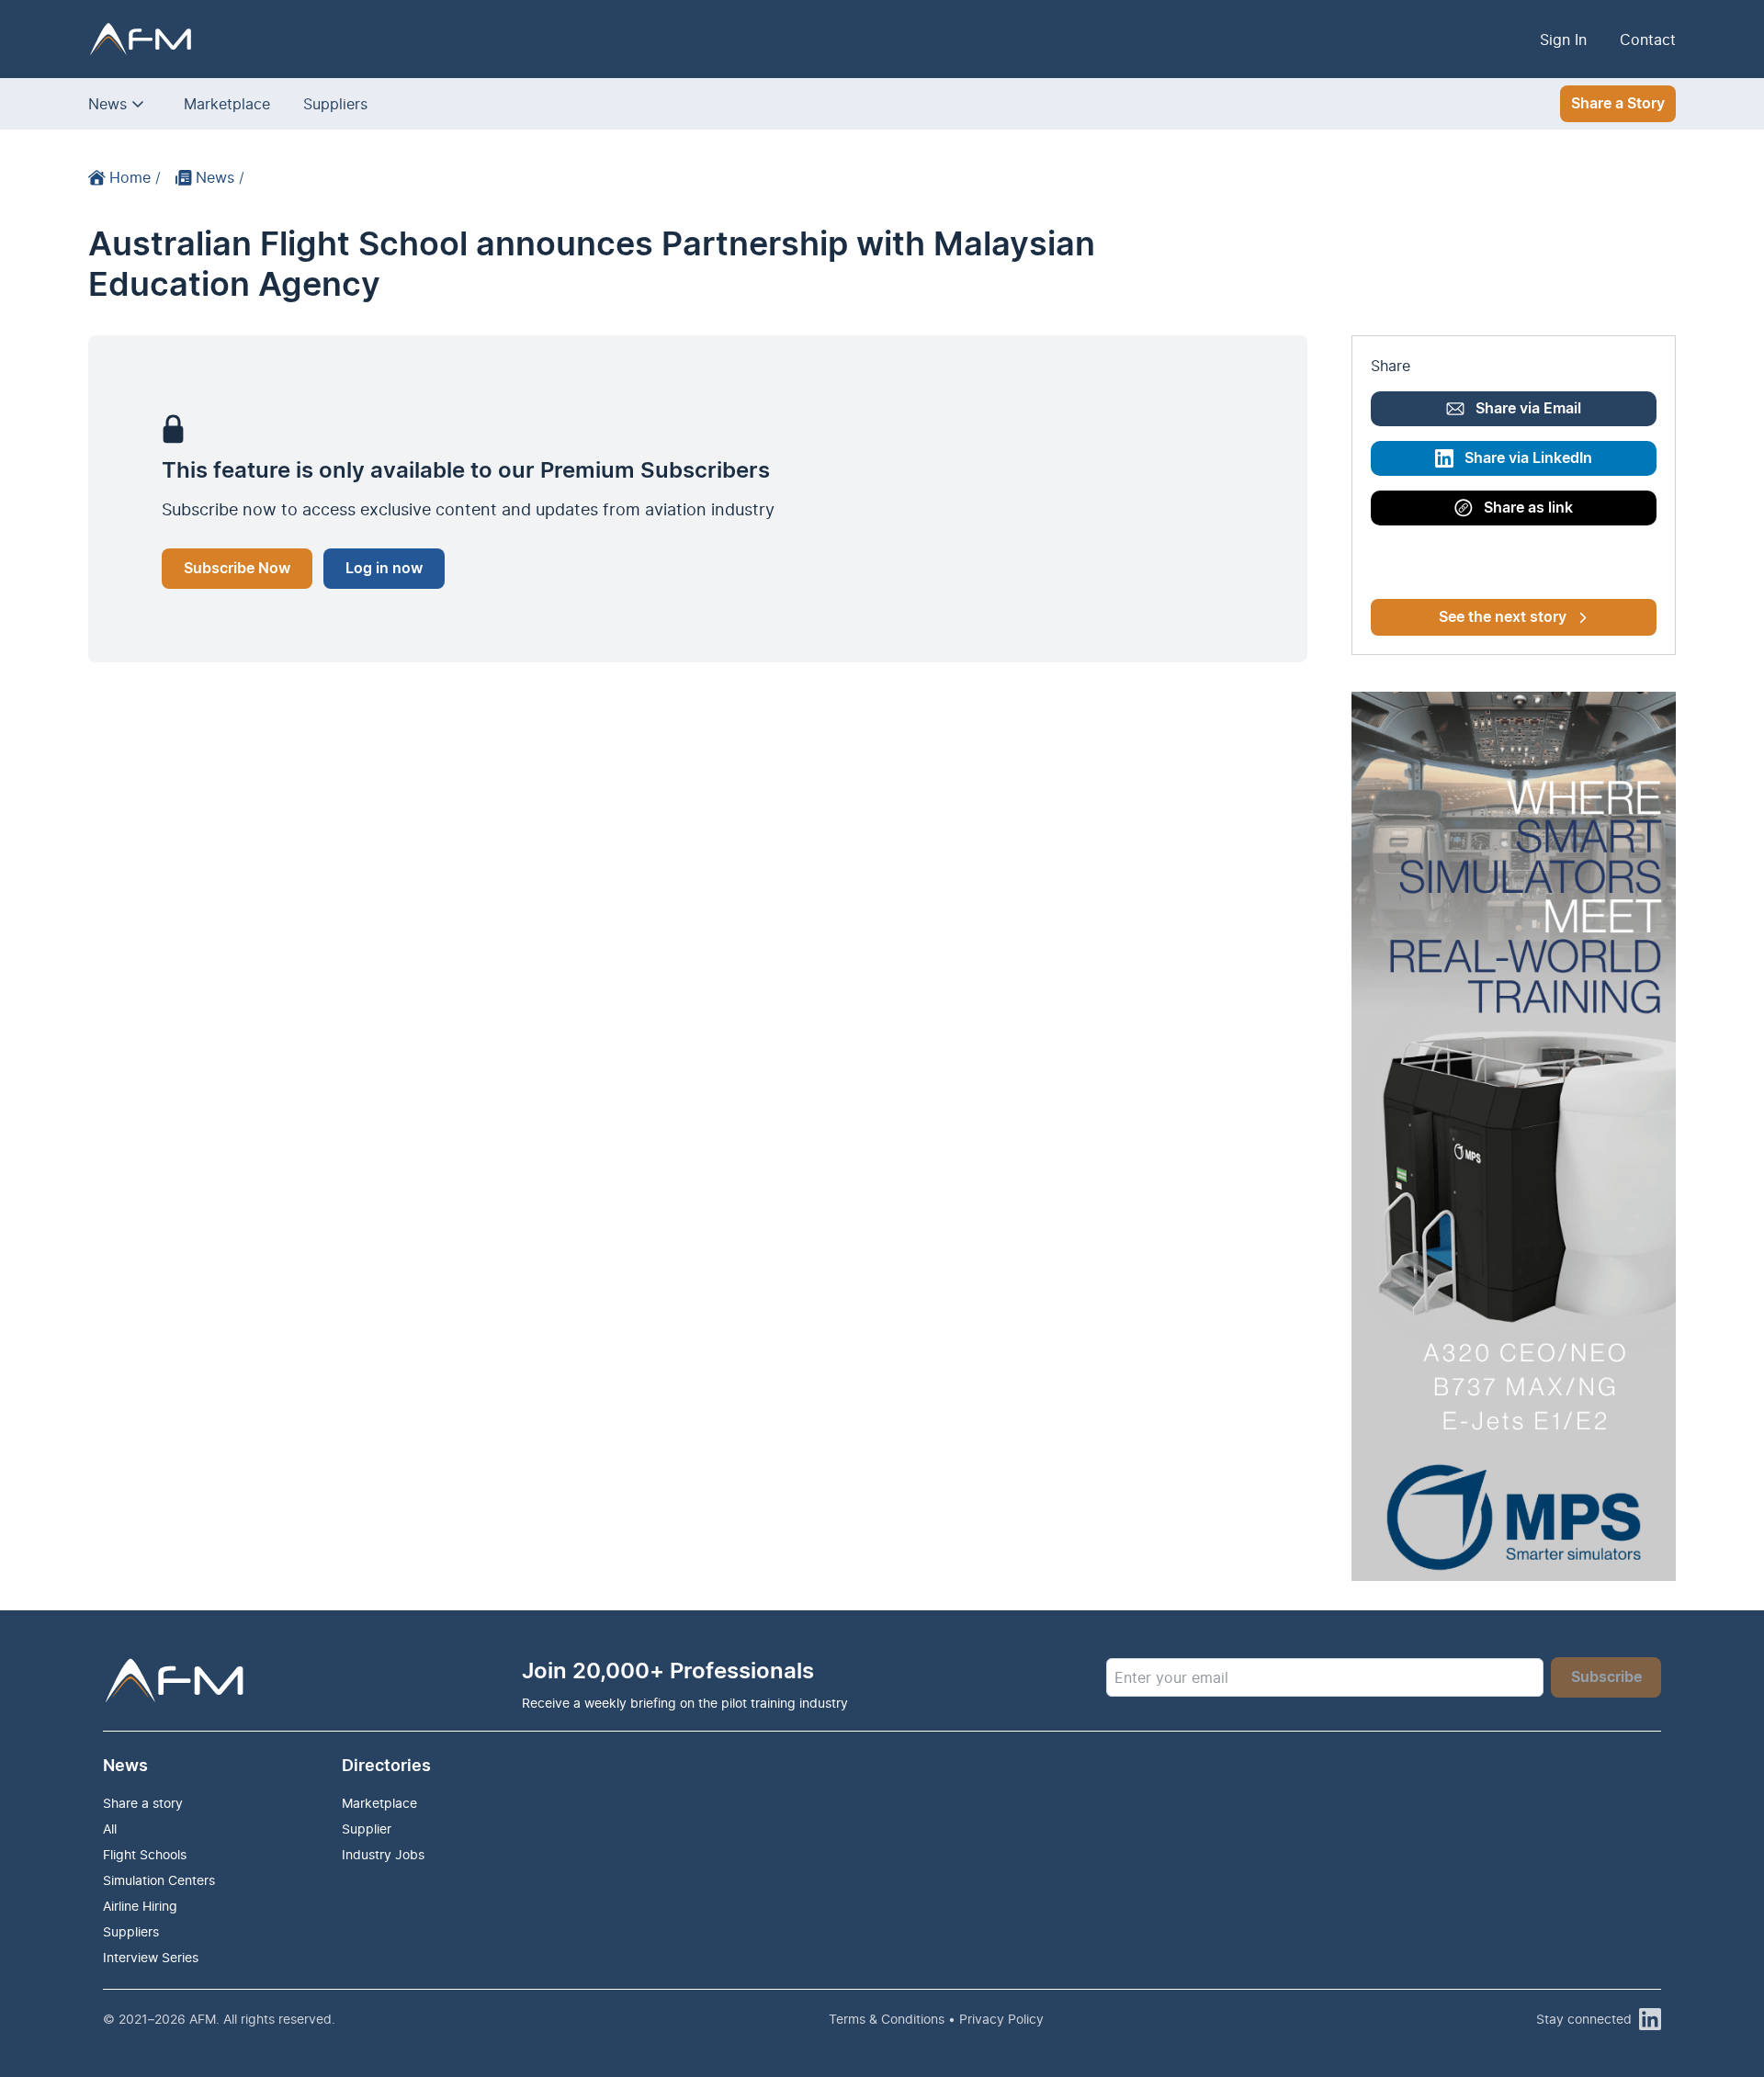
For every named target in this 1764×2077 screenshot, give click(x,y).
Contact (1648, 40)
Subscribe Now (237, 569)
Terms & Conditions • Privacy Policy (936, 2019)
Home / (135, 177)
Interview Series (151, 1957)
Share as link (1528, 508)
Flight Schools (145, 1854)
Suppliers (335, 104)
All (110, 1829)
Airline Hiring (140, 1906)
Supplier (367, 1829)
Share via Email (1528, 409)
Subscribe (1606, 1677)
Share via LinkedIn (1528, 458)
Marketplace (227, 104)
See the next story (1503, 617)
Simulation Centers (159, 1880)
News (107, 104)
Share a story (143, 1803)
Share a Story (1618, 104)
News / (220, 177)
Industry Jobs (383, 1854)
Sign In (1563, 40)
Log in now (384, 569)
